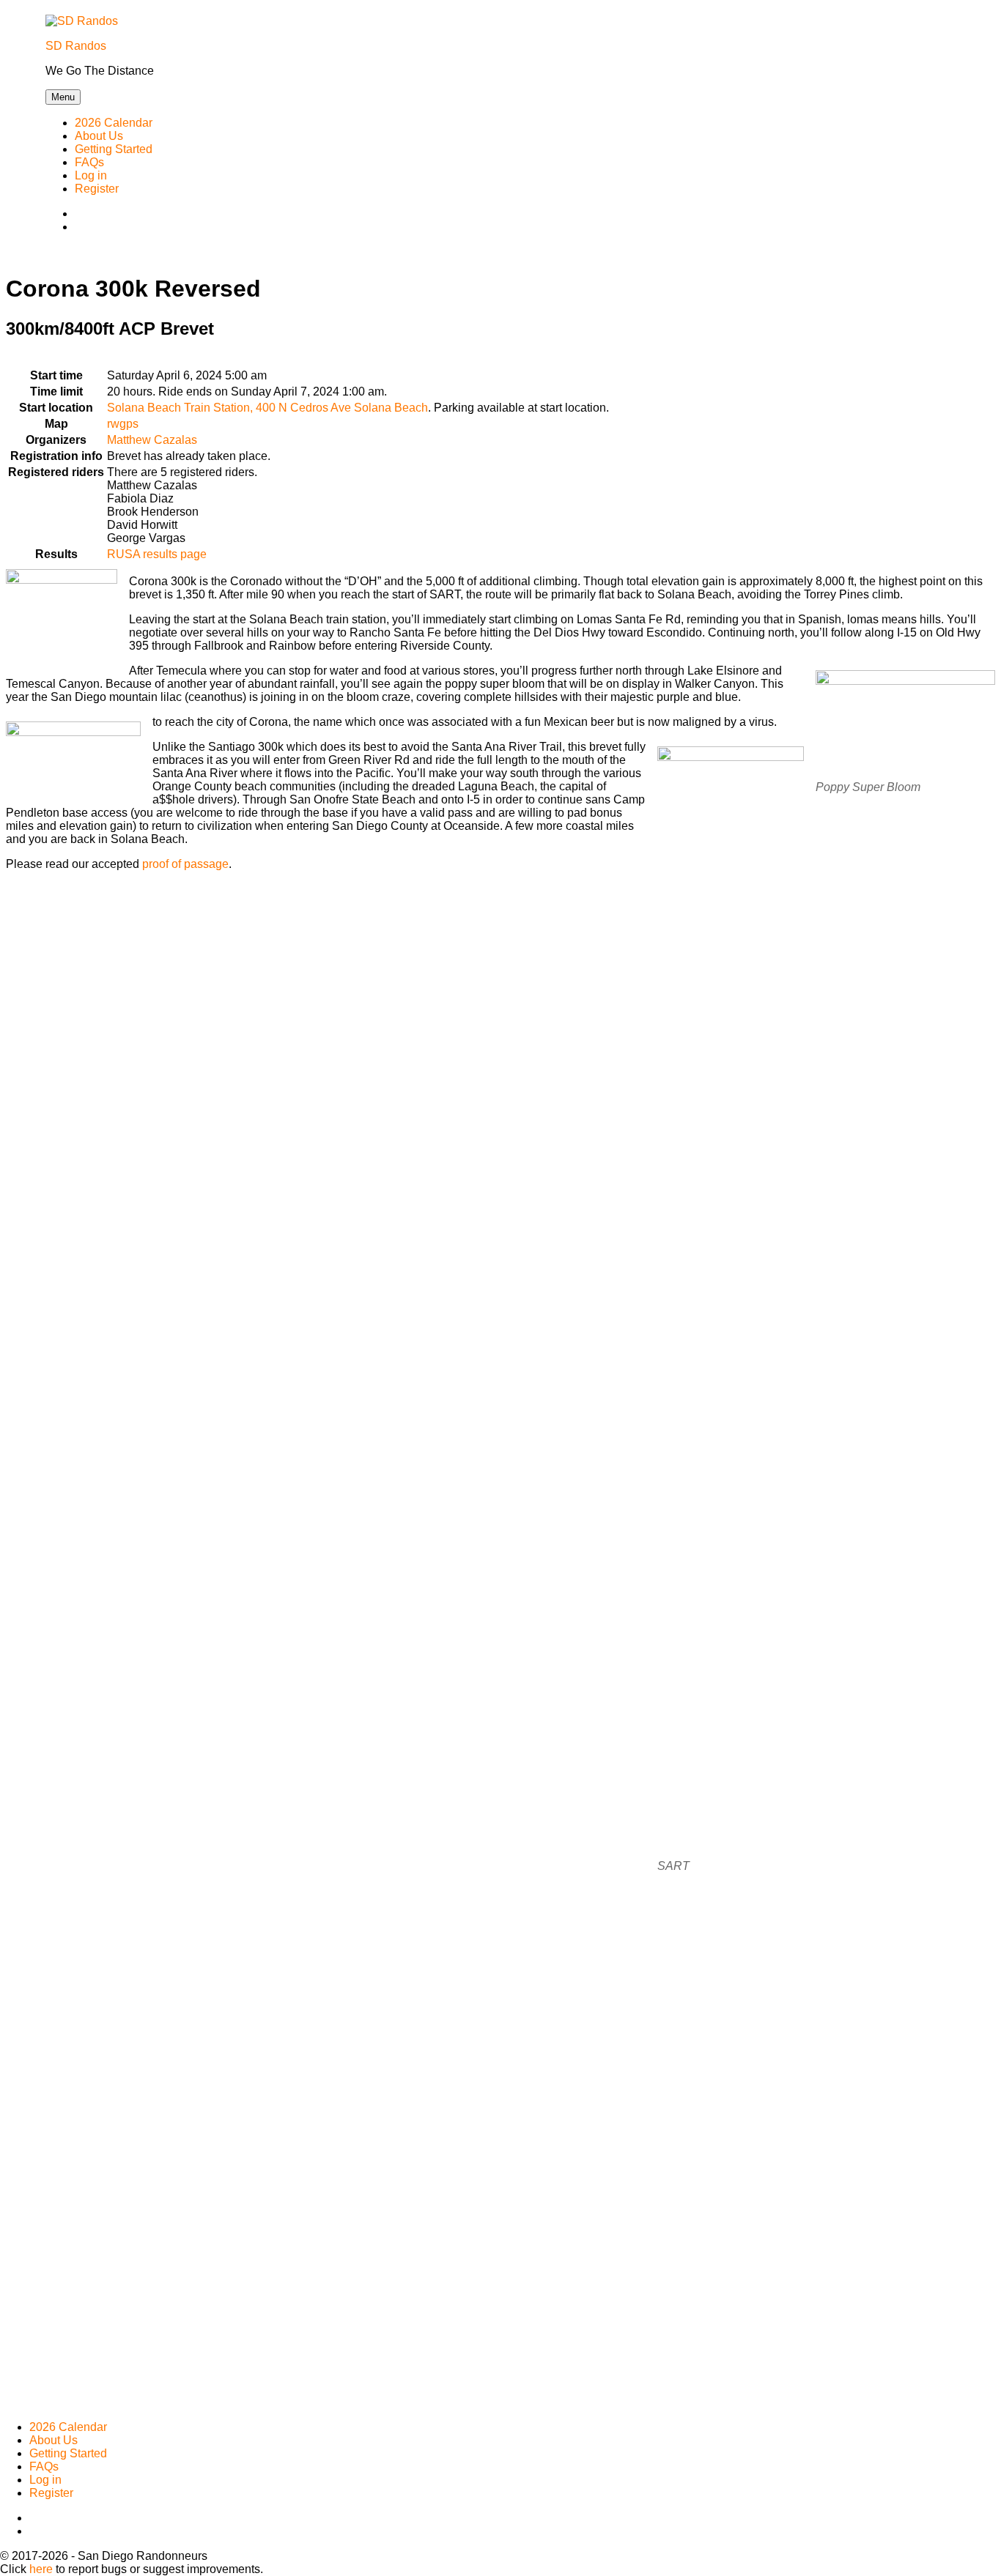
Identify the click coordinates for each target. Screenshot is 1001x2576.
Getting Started (114, 149)
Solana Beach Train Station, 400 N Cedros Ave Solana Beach (267, 408)
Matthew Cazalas (152, 440)
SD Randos (76, 46)
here (41, 2569)
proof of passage (185, 864)
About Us (99, 136)
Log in (91, 175)
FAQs (89, 162)
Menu (63, 97)
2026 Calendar (114, 123)
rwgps (123, 424)
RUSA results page (157, 554)
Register (97, 189)
